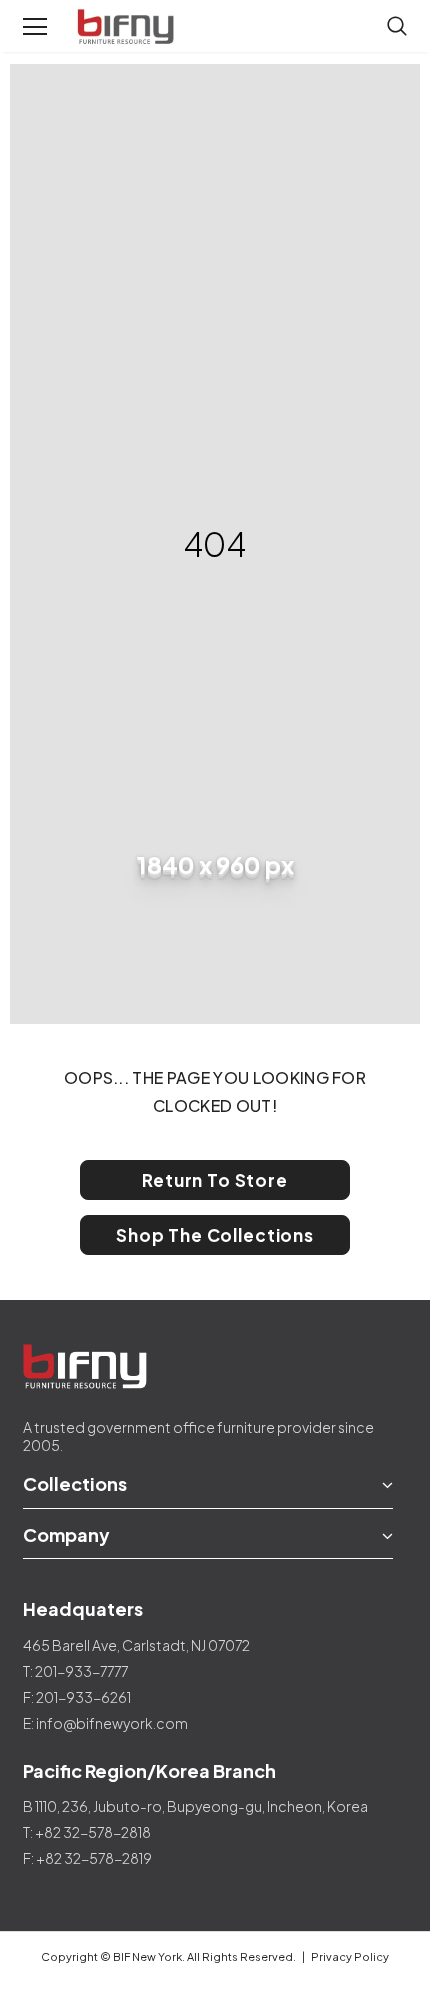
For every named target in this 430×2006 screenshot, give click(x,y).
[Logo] (128, 27)
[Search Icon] (397, 27)
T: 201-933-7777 (75, 1671)
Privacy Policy (350, 1956)
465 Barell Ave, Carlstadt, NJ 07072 (136, 1645)
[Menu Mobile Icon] (35, 27)
